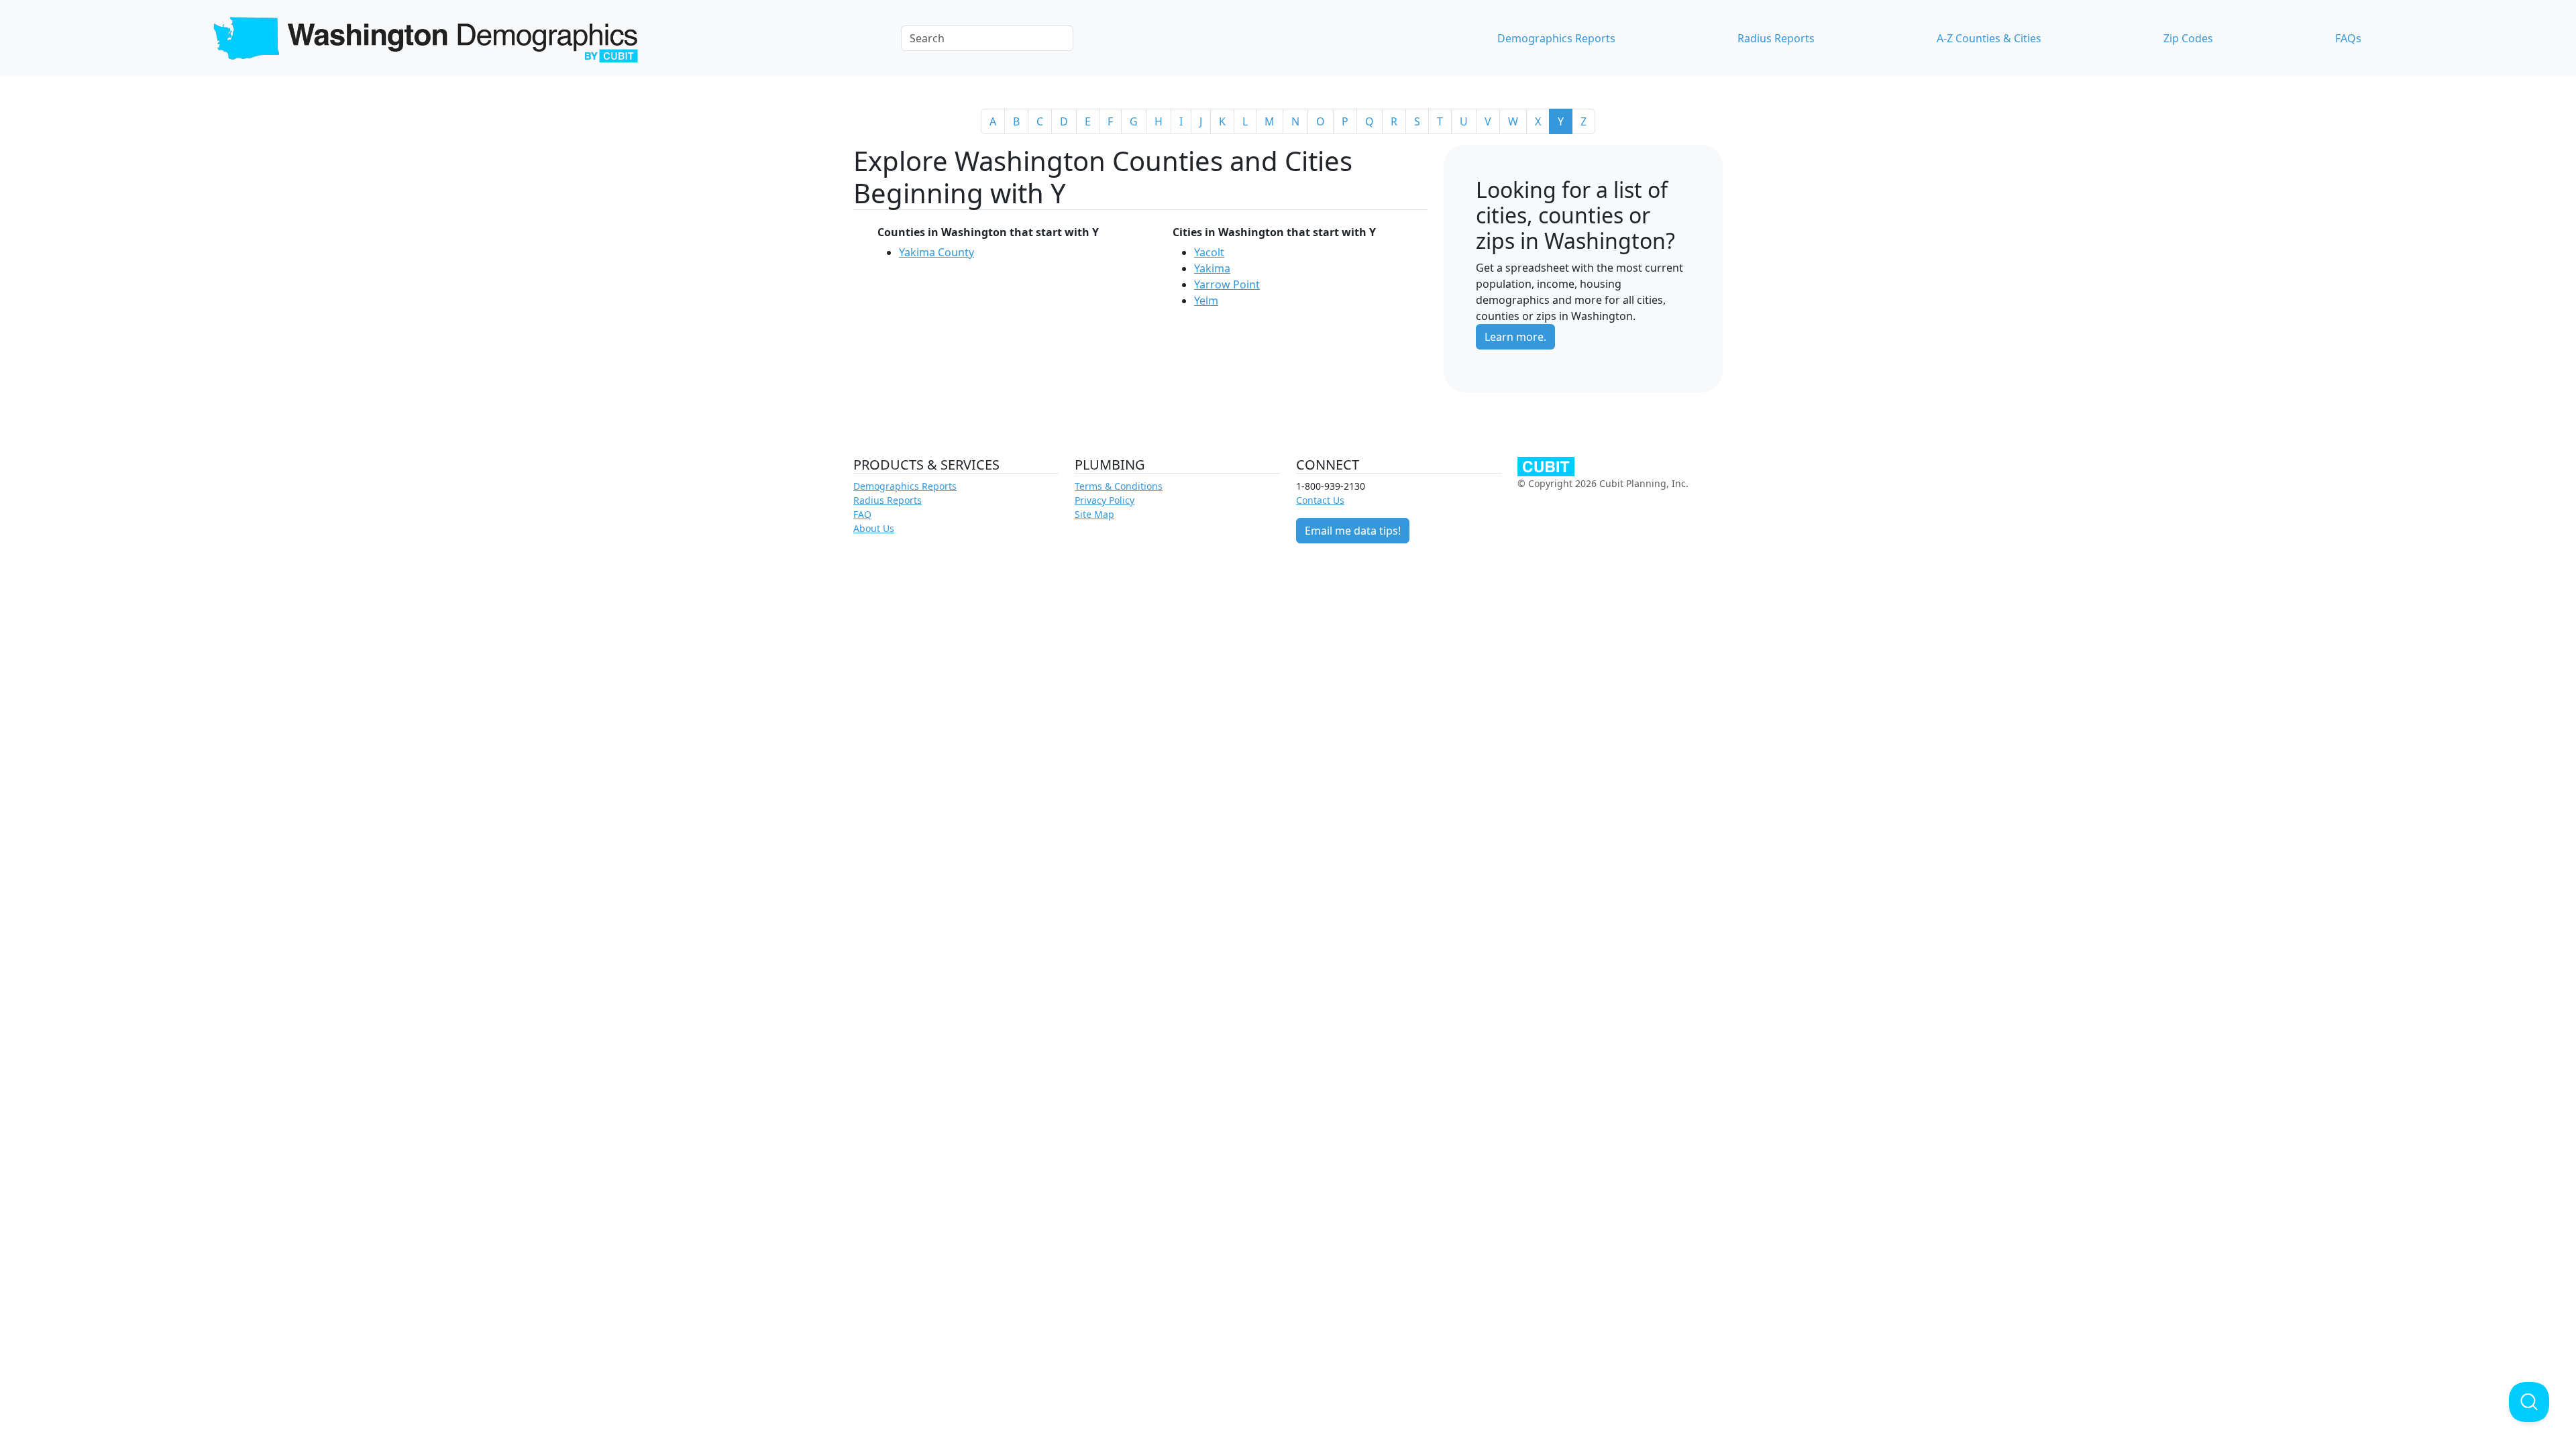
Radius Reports (1776, 38)
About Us (874, 528)
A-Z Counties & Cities (1989, 38)
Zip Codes (2188, 38)
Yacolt (1209, 252)
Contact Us (1320, 500)
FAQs (2348, 38)
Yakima (1212, 268)
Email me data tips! (1353, 531)
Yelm (1206, 301)
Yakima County (936, 252)
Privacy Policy (1105, 500)
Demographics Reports (1556, 38)
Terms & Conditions (1119, 486)
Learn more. (1515, 337)
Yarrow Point (1227, 284)
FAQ (862, 514)
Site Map (1094, 514)
